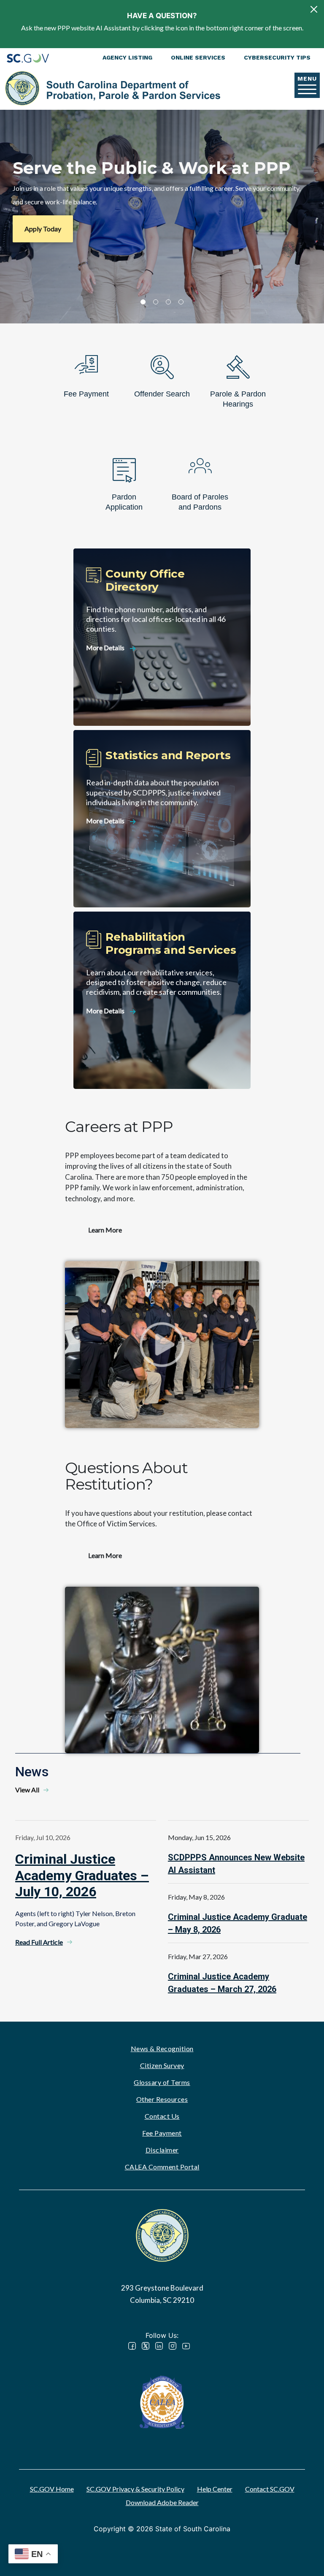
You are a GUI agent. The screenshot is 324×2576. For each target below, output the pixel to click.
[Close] (314, 9)
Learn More (105, 1230)
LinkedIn (159, 2346)
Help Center (215, 2489)
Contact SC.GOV (270, 2489)
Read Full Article (39, 1942)
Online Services (198, 57)
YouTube (186, 2346)
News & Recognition (162, 2048)
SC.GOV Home (52, 2489)
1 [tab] (143, 302)
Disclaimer (162, 2150)
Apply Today (43, 229)
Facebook (132, 2346)
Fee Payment (162, 2133)
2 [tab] (156, 302)
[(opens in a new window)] (162, 2401)
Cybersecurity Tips (277, 57)
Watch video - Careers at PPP (162, 1344)
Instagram (173, 2346)
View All (27, 1790)
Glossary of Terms (162, 2082)
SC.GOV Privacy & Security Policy (135, 2489)
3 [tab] (168, 302)
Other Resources (162, 2099)
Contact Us (162, 2116)
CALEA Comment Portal (162, 2167)
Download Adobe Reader (162, 2502)
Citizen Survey (162, 2065)
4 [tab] (181, 302)
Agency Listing (127, 57)
